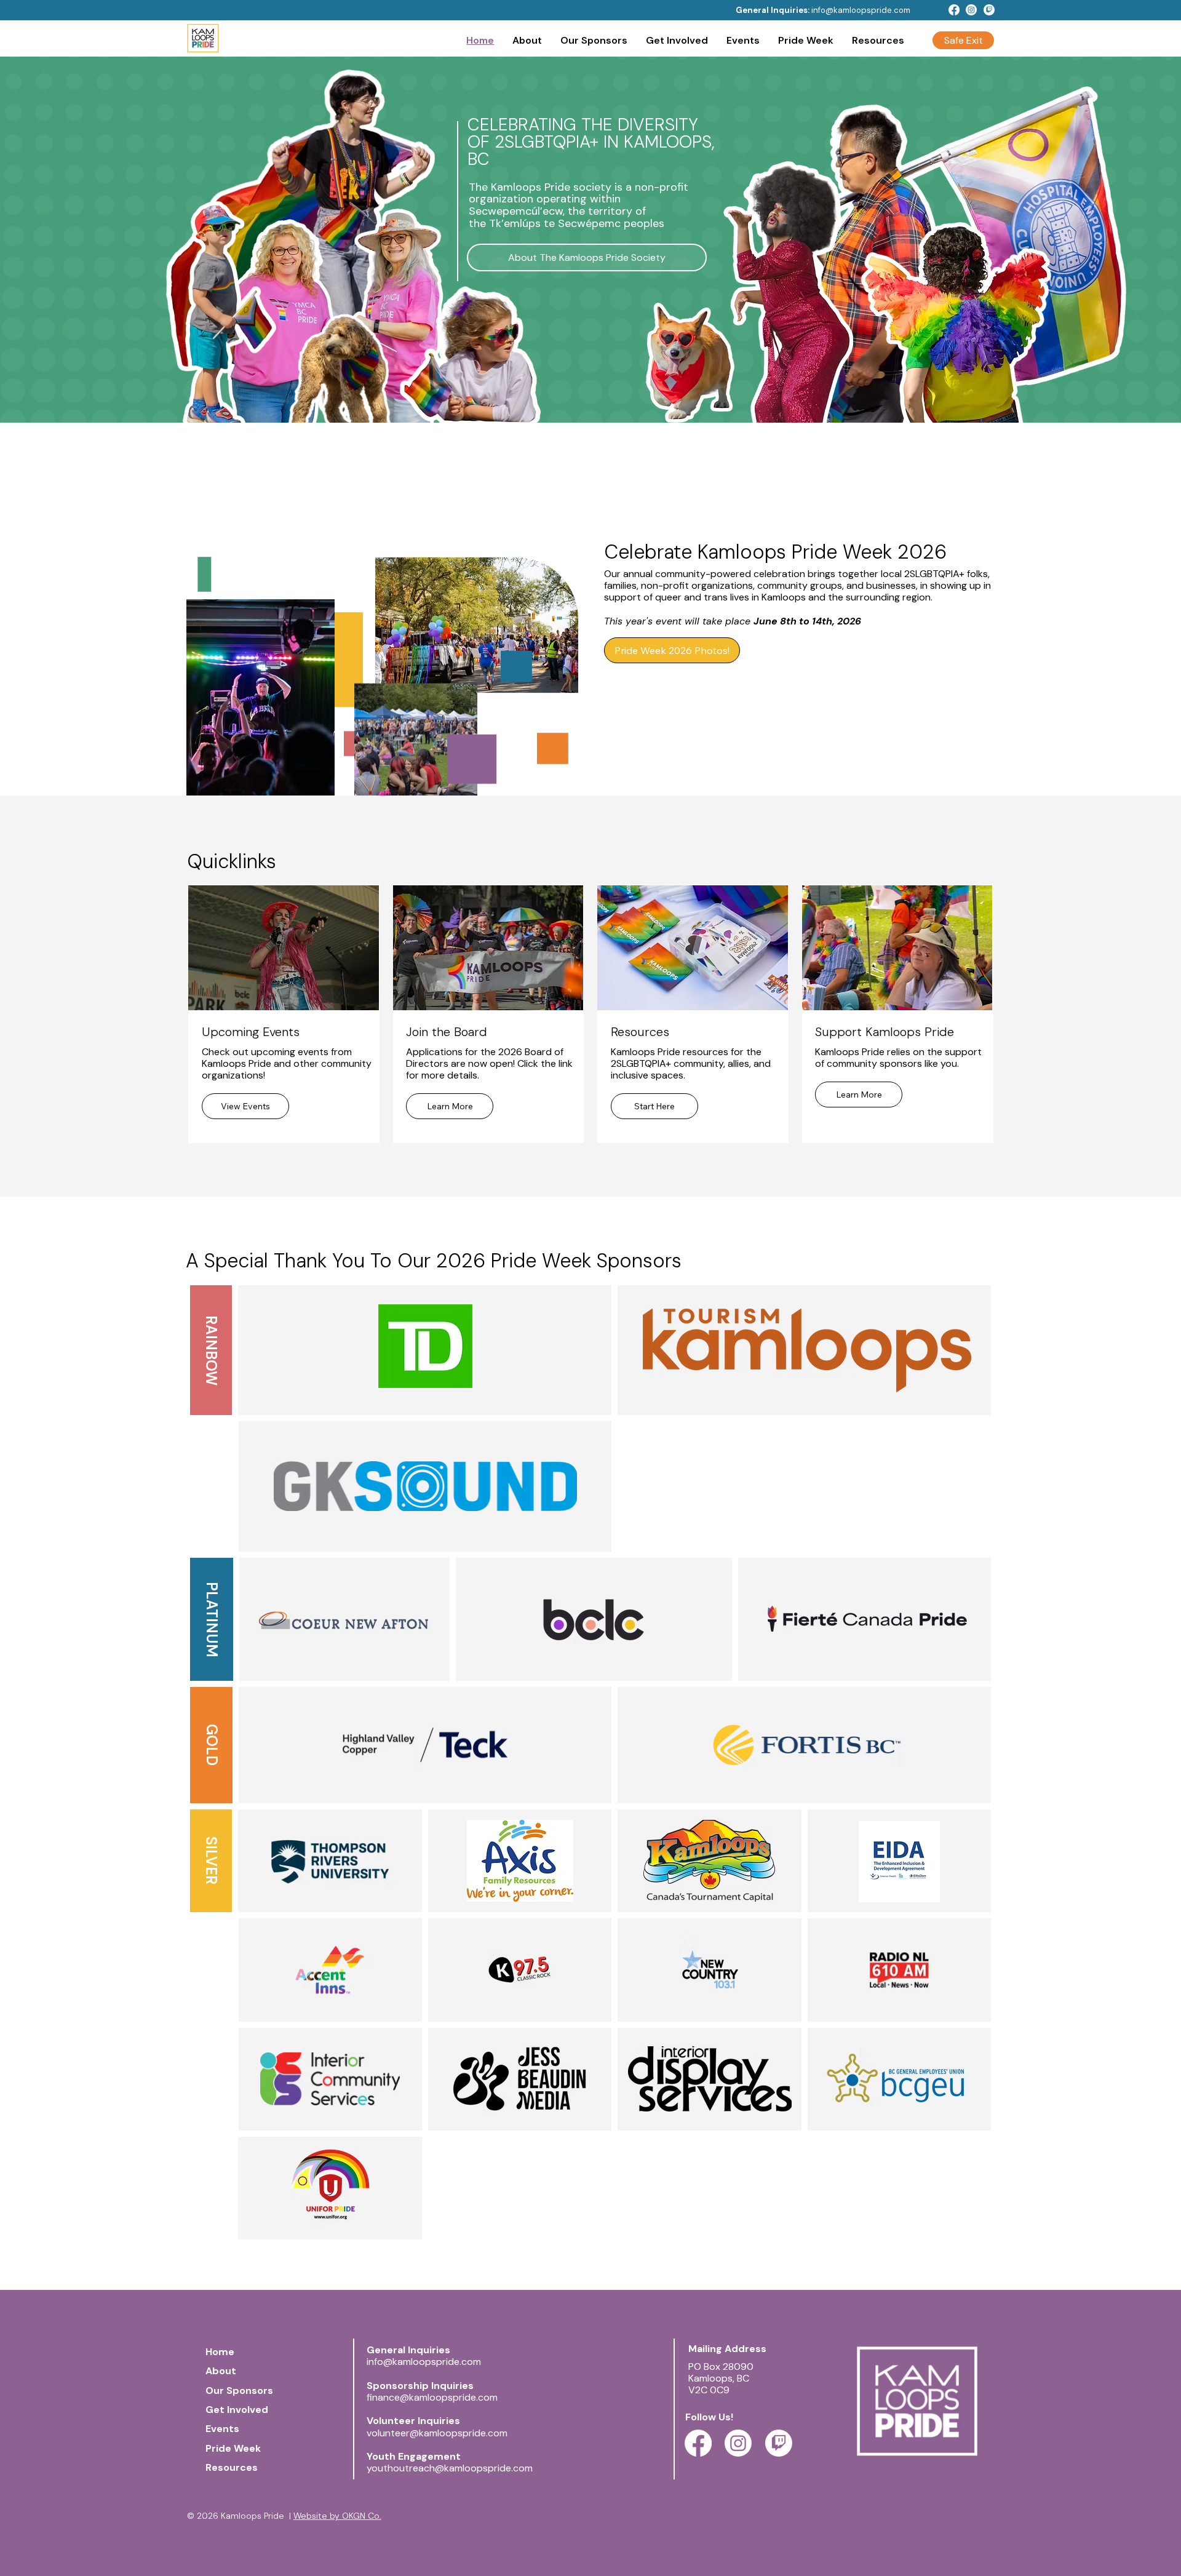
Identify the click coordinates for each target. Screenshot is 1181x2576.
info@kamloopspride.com (861, 10)
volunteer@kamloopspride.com (437, 2433)
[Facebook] (954, 10)
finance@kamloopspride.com (432, 2397)
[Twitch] (989, 10)
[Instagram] (971, 10)
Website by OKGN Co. (337, 2516)
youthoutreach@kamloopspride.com (450, 2468)
